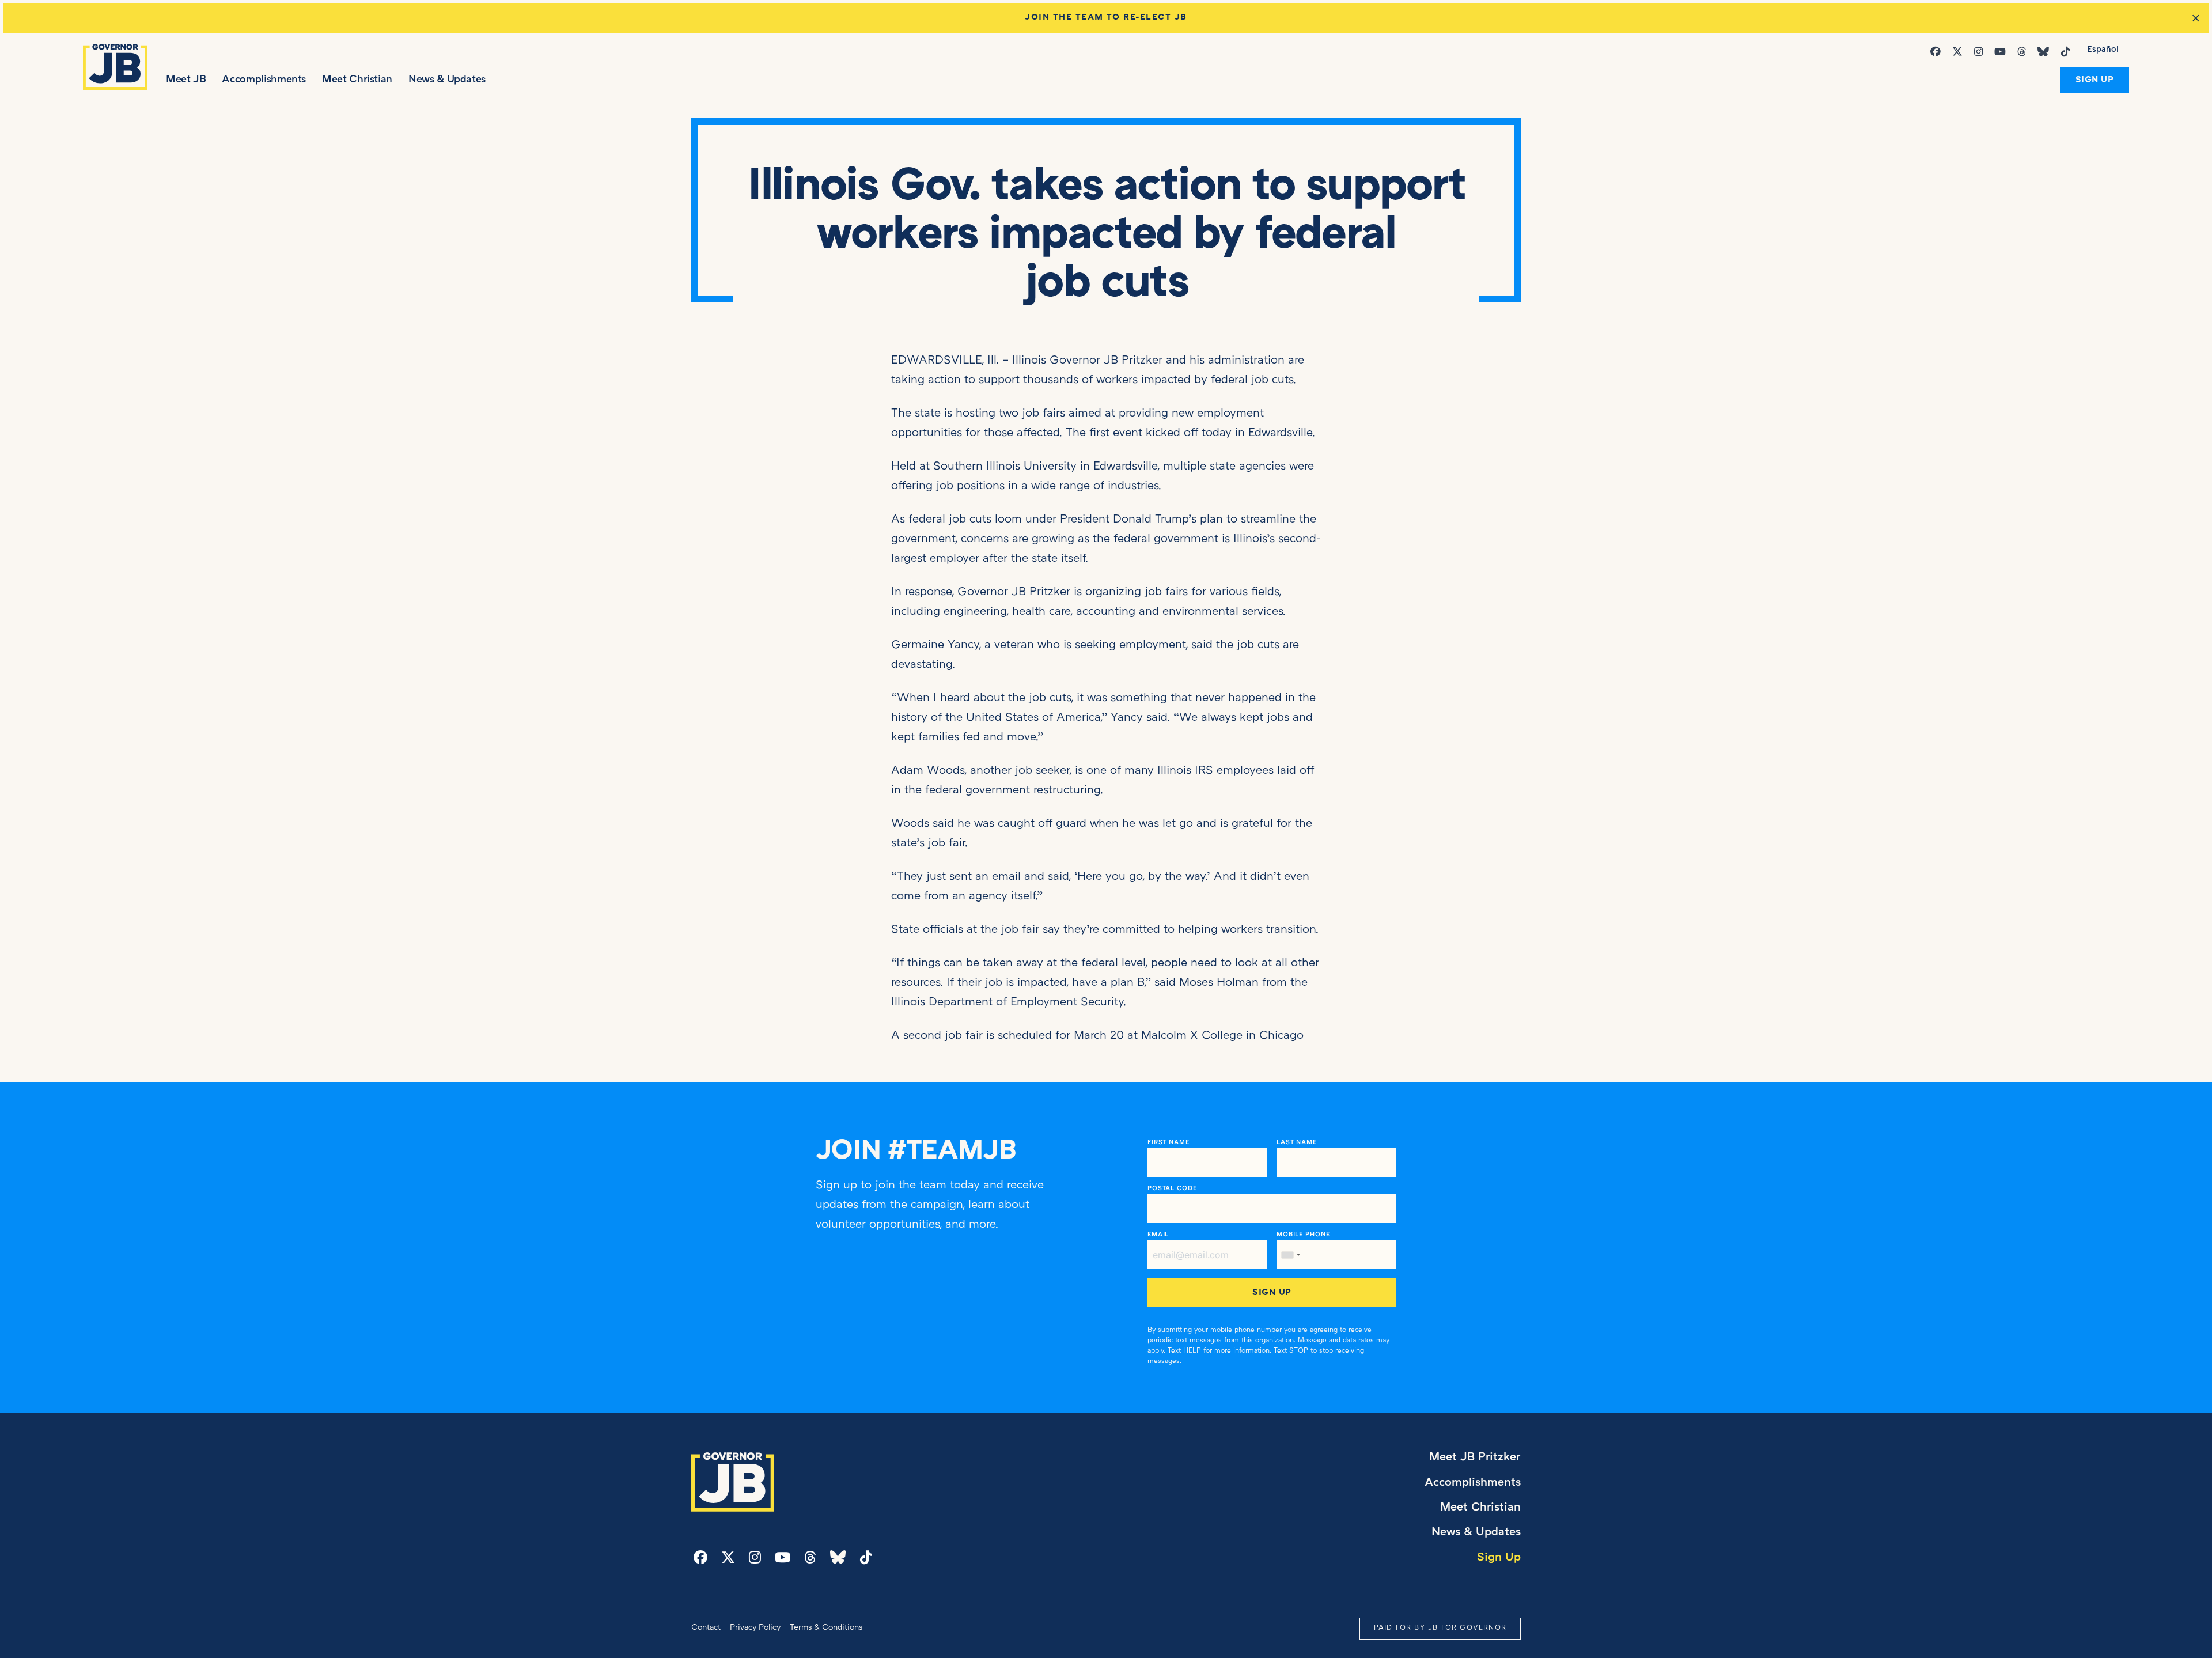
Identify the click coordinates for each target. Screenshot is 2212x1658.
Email (1158, 1235)
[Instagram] (1981, 52)
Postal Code (1172, 1188)
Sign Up (2095, 80)
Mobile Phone (1303, 1235)
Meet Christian (357, 80)
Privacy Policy (755, 1628)
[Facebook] (1938, 52)
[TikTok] (2068, 52)
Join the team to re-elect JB (1106, 18)
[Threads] (2024, 52)
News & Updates (447, 80)
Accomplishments (264, 80)
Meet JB (186, 80)
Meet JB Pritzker (1475, 1458)
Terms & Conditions (826, 1628)
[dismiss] (2196, 18)
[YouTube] (2002, 52)
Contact (706, 1628)
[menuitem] (2103, 51)
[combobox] (1290, 1255)
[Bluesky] (2046, 52)
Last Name (1297, 1142)
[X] (1960, 52)
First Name (1169, 1142)
